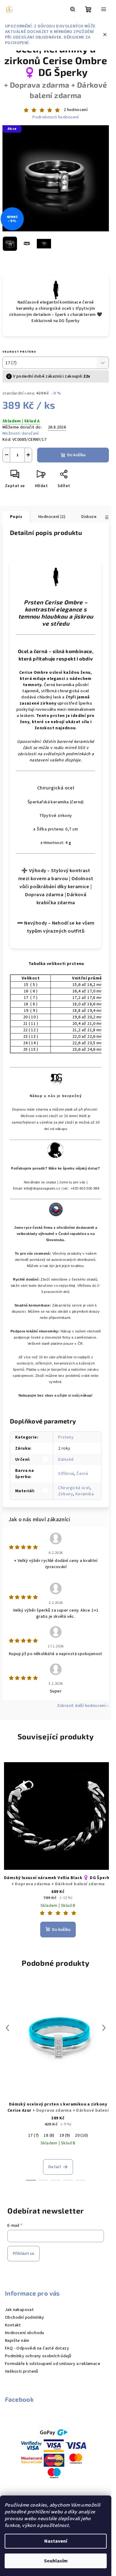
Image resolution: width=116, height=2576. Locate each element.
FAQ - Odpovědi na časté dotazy (37, 2348)
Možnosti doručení (21, 433)
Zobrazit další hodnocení (81, 1706)
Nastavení (56, 2541)
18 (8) (49, 2135)
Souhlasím (56, 2561)
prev (7, 2028)
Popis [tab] (16, 517)
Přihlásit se (24, 2254)
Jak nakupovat (19, 2310)
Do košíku (76, 455)
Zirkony (66, 1494)
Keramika (85, 1494)
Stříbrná (66, 1474)
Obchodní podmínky (25, 2317)
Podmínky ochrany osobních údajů (38, 2356)
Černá (82, 1474)
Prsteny (66, 1437)
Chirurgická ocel (74, 1488)
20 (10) (81, 2135)
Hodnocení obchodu (25, 2333)
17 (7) (33, 2135)
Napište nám (17, 2341)
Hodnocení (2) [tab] (52, 517)
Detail (55, 2167)
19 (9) (65, 2135)
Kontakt (13, 2325)
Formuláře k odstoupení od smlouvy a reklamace (53, 2364)
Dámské (66, 1460)
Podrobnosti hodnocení (56, 117)
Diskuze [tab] (89, 517)
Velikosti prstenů (22, 2371)
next (104, 2028)
